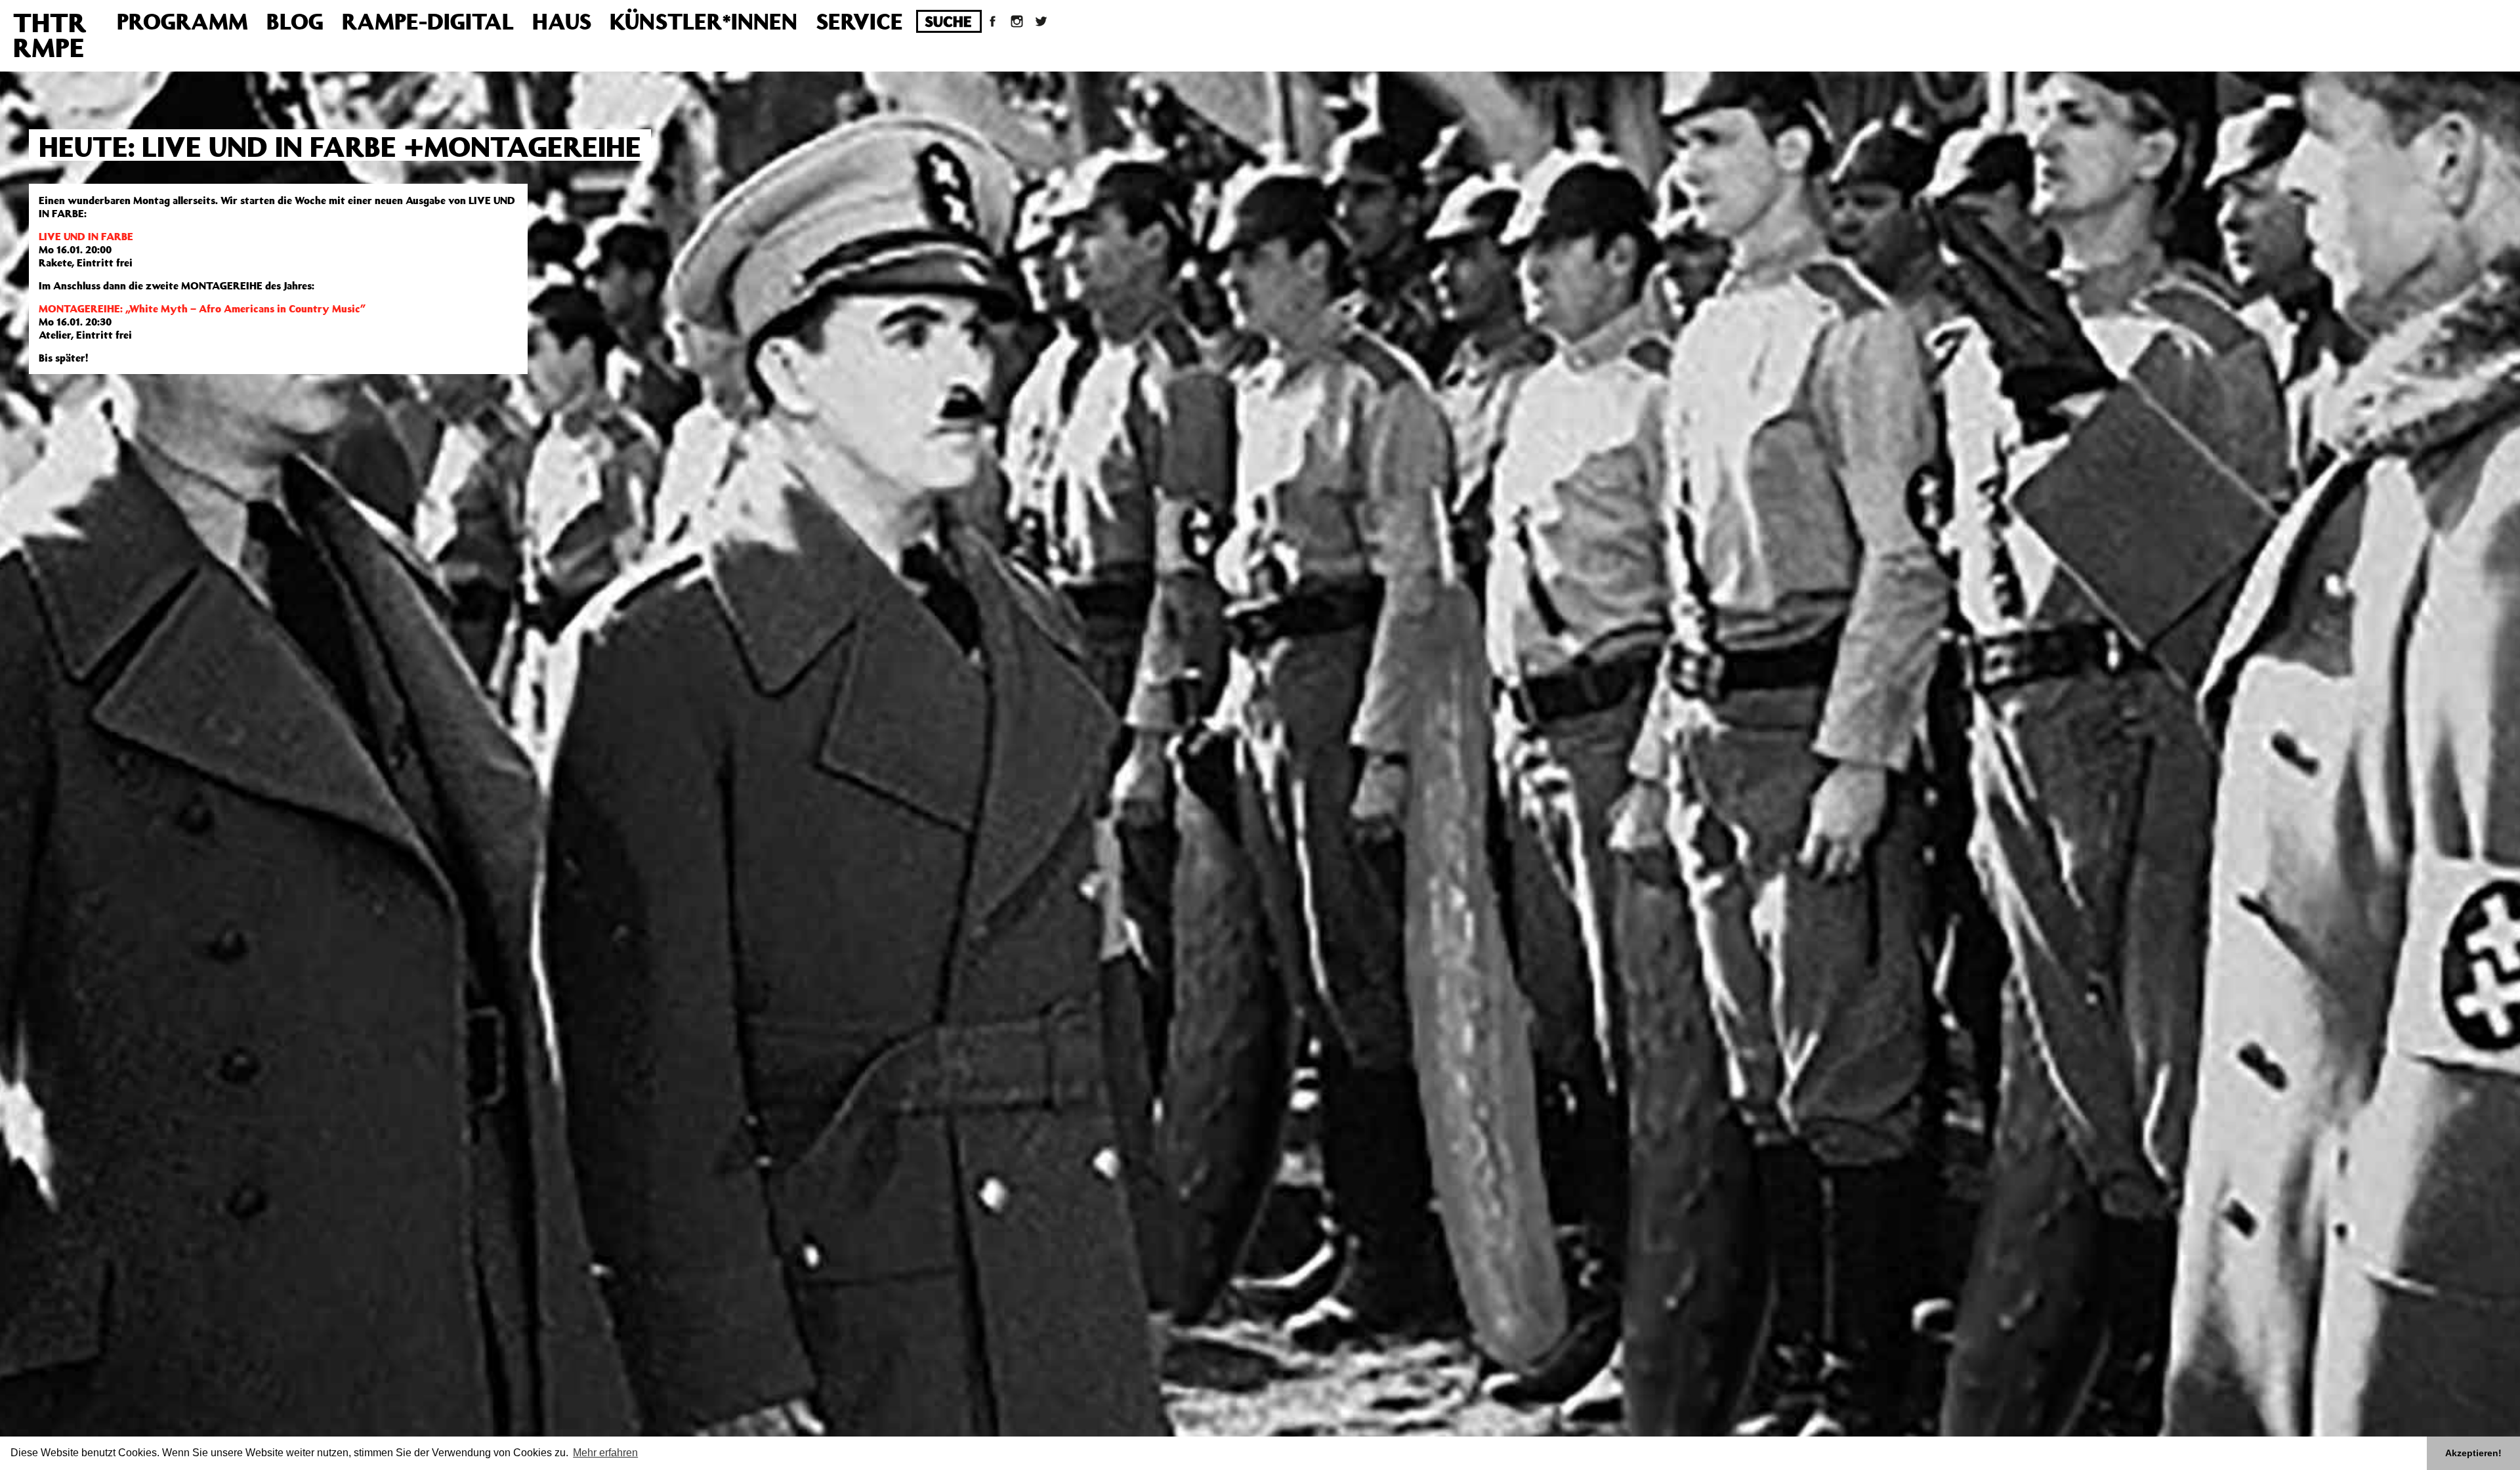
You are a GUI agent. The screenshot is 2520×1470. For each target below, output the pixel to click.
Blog (295, 21)
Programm (182, 21)
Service (859, 21)
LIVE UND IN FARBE (86, 236)
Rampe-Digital (428, 21)
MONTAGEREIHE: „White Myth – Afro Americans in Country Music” (202, 308)
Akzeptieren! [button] (2473, 1453)
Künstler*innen (703, 21)
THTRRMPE (50, 34)
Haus (562, 21)
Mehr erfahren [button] (605, 1453)
